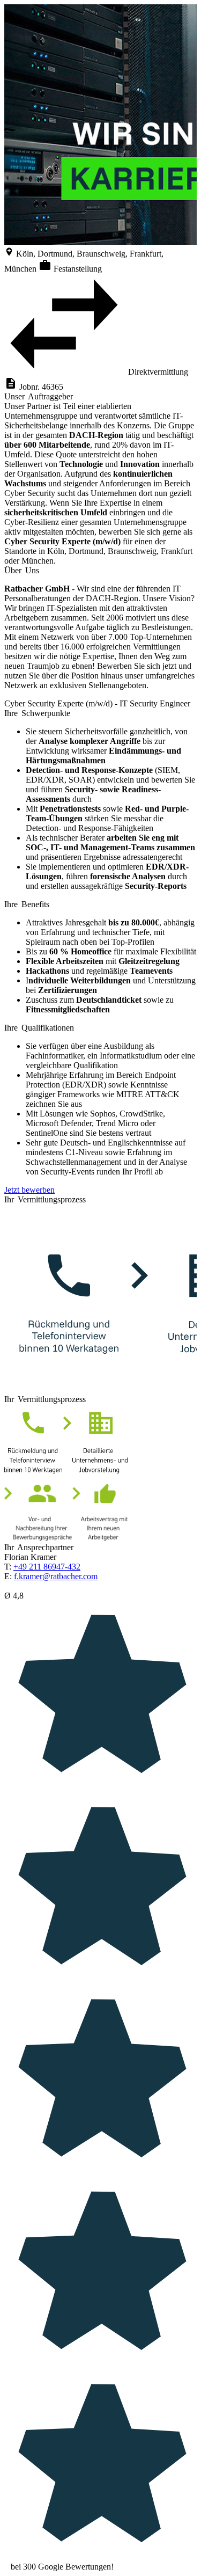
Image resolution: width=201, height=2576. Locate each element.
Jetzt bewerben (29, 1190)
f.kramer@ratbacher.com (56, 1576)
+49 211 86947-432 (47, 1567)
